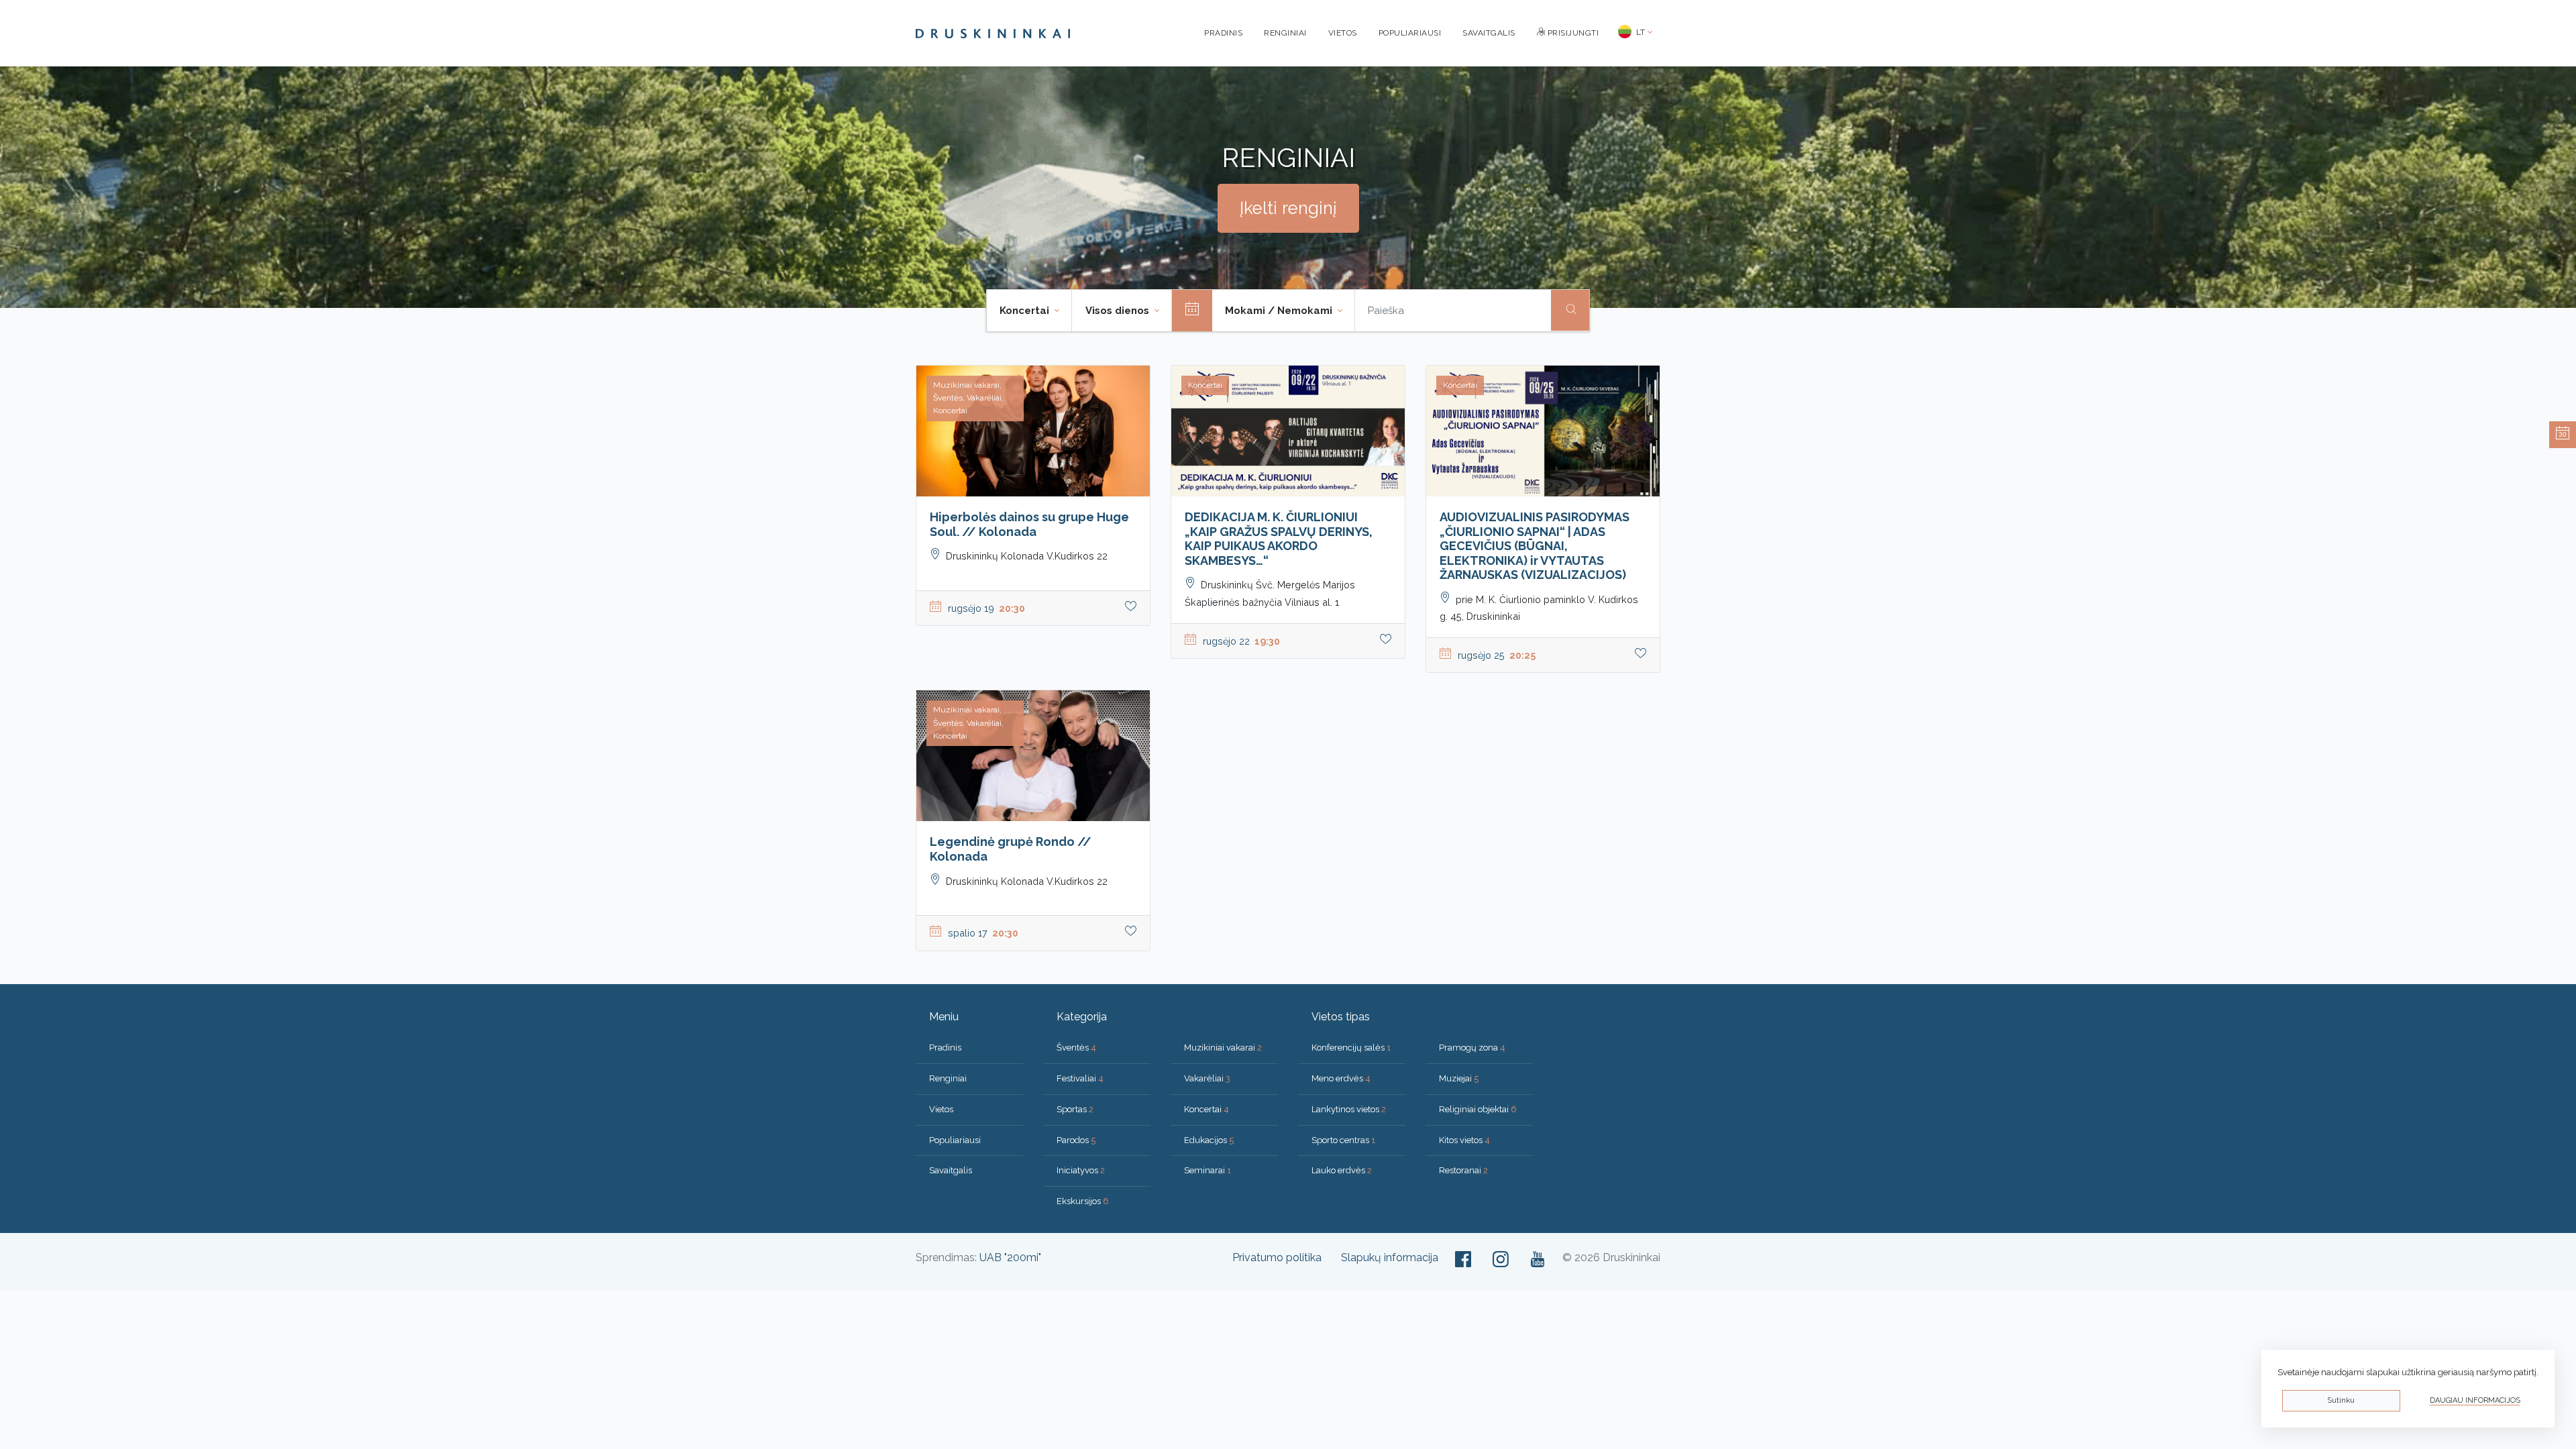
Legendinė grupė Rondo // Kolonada (1011, 849)
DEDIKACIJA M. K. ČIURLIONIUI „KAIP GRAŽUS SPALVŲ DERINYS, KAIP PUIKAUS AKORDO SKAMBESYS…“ (1279, 539)
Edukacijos (1209, 1140)
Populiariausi (1410, 33)
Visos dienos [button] (1119, 311)
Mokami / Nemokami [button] (1280, 311)
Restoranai (1463, 1170)
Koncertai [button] (1026, 311)
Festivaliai (1080, 1078)
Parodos (1076, 1140)
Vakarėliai (1207, 1078)
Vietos (1343, 33)
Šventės (1076, 1048)
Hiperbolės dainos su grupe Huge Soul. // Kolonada (1029, 524)
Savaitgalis (1489, 33)
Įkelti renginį (1288, 208)
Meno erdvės (1341, 1078)
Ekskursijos (1083, 1201)
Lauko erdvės (1342, 1170)
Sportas (1075, 1109)
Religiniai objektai (1478, 1109)
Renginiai (1285, 33)
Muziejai (1459, 1078)
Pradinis (1223, 33)
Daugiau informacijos (2475, 1400)
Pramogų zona (1472, 1048)
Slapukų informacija (1390, 1257)
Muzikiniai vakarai (1223, 1048)
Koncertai (1206, 1109)
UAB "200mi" (1010, 1257)
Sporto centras (1343, 1140)
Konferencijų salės (1351, 1048)
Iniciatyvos (1081, 1170)
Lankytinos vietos (1349, 1109)
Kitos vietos (1464, 1140)
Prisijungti (1572, 33)
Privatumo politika (1277, 1257)
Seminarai (1207, 1170)
